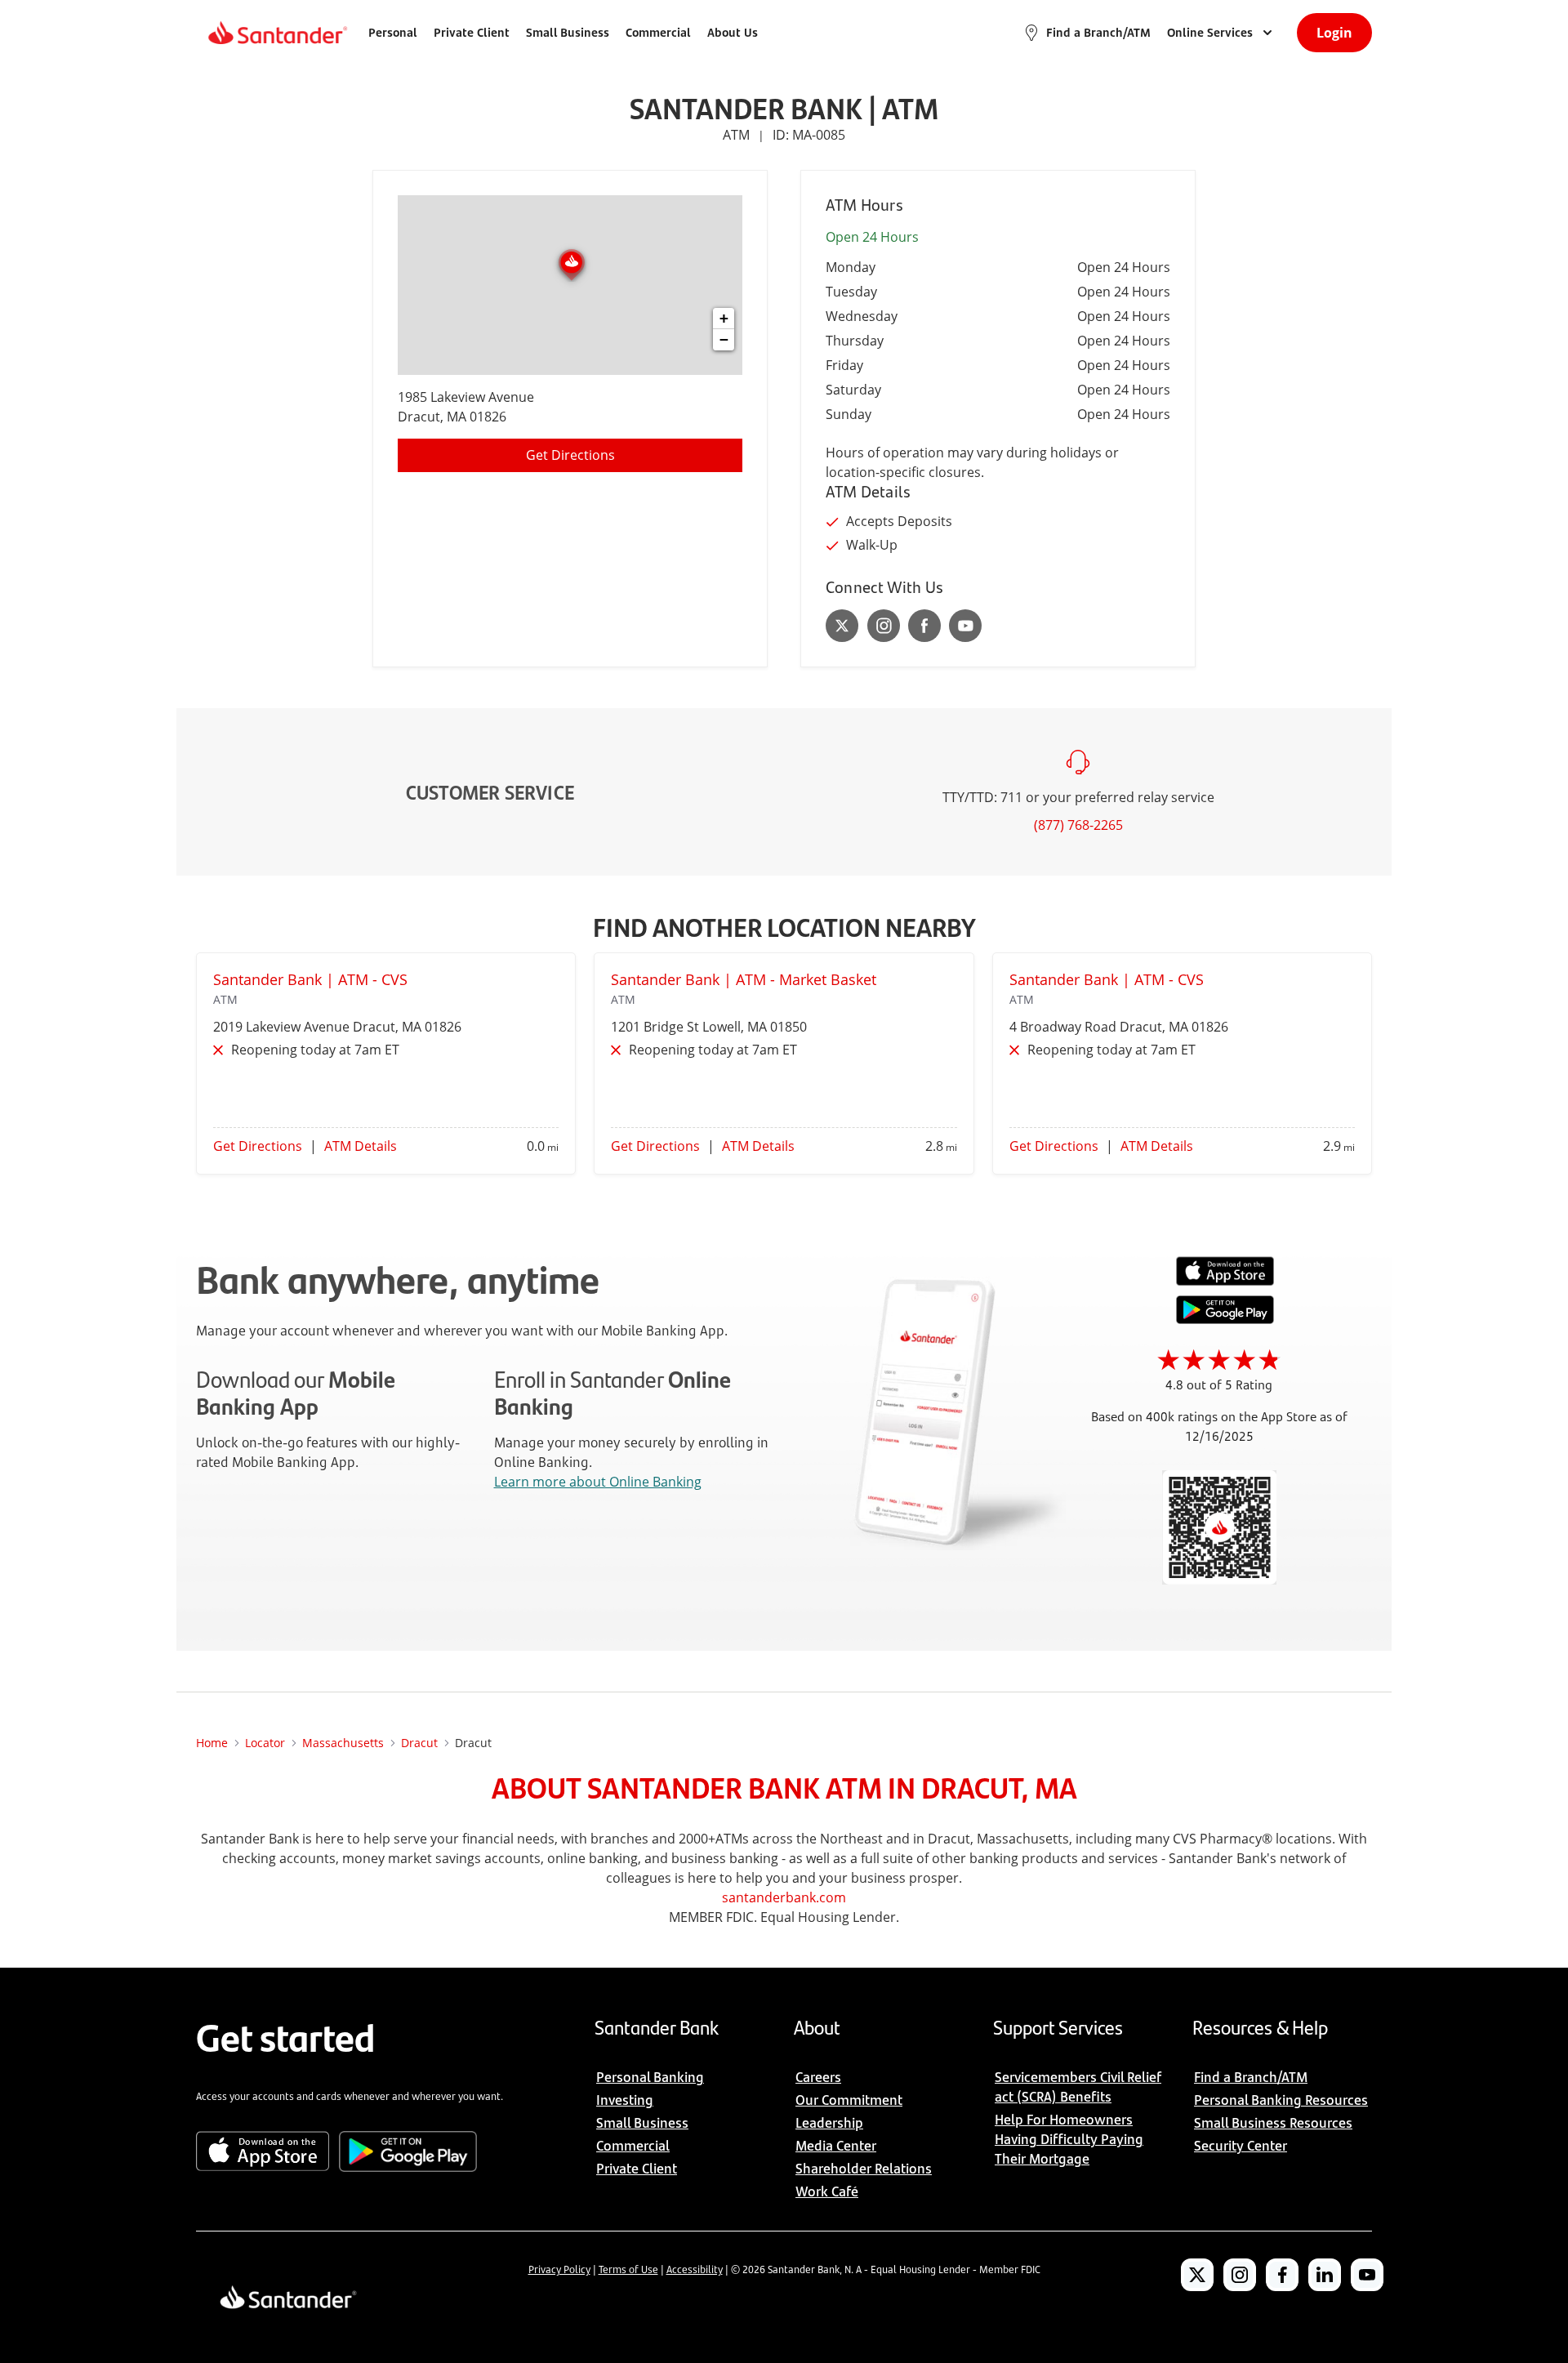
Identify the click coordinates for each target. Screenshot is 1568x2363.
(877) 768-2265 (1078, 825)
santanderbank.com (784, 1897)
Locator (265, 1743)
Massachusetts (343, 1743)
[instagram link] (884, 626)
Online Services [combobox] (1210, 32)
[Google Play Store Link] (1225, 1319)
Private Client (472, 32)
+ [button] (724, 318)
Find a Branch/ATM (1098, 32)
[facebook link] (924, 626)
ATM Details (361, 1146)
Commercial (658, 32)
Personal (393, 32)
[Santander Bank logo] (276, 33)
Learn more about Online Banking (598, 1482)
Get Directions (570, 455)
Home (212, 1743)
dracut (419, 1743)
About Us (733, 32)
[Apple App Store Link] (1225, 1282)
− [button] (724, 339)
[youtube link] (965, 626)
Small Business (568, 32)
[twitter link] (842, 626)
